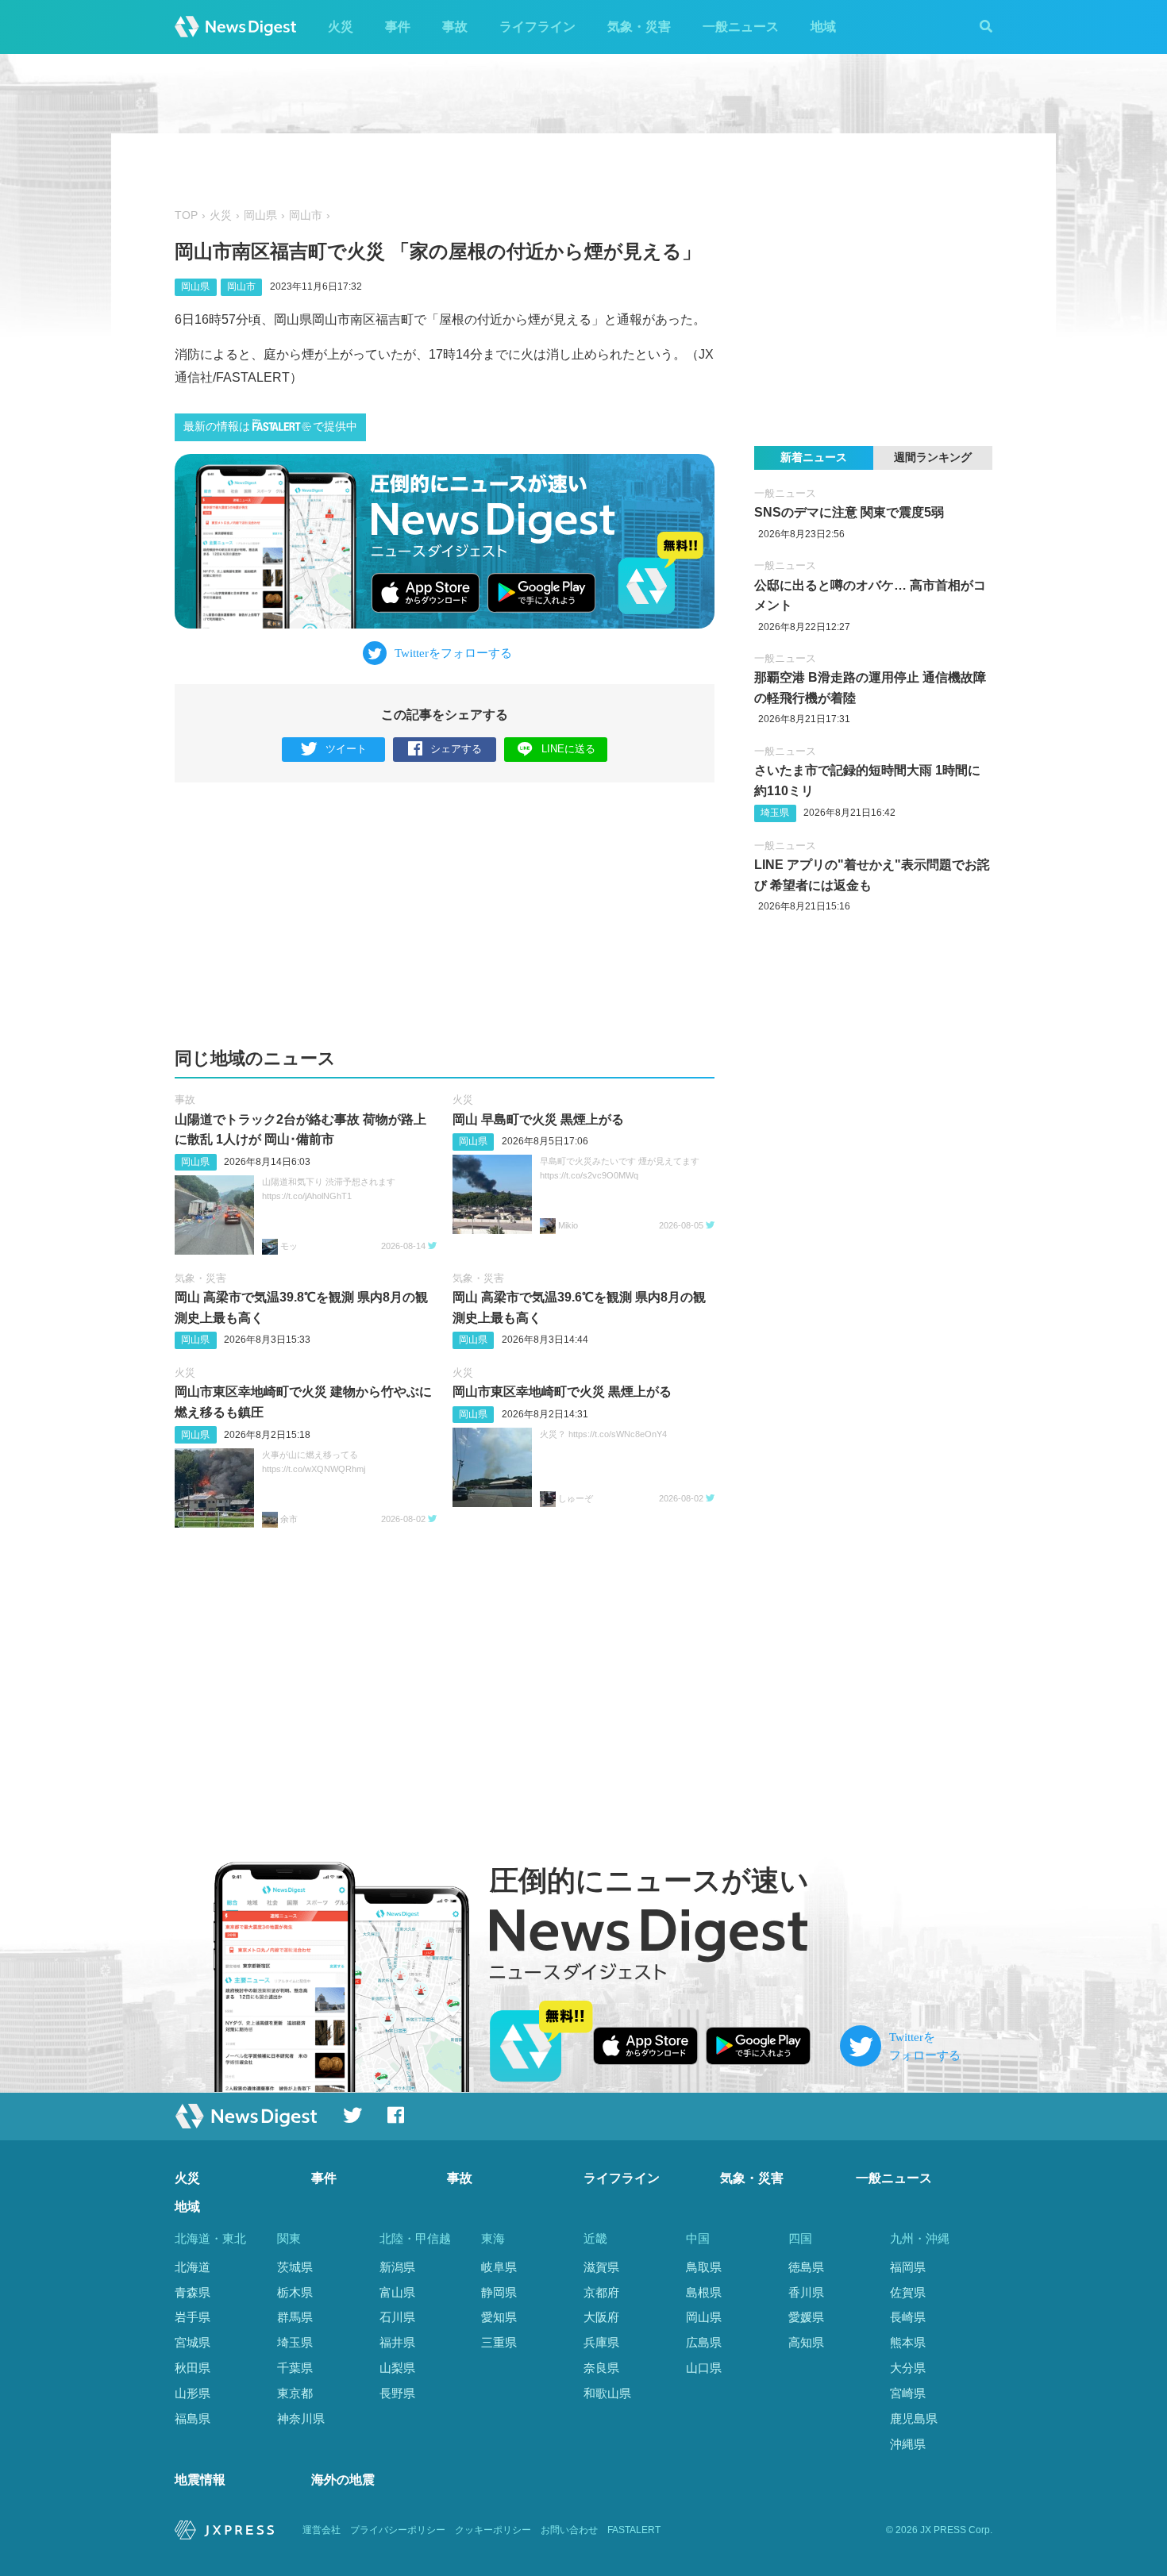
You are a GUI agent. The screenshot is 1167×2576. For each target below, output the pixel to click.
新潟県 (397, 2267)
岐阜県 (499, 2267)
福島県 (193, 2418)
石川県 (397, 2317)
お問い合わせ (569, 2530)
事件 (398, 27)
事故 (455, 27)
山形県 (193, 2393)
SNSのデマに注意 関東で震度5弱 (849, 512)
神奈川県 (301, 2418)
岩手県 (193, 2317)
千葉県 (295, 2368)
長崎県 (908, 2317)
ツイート (346, 749)
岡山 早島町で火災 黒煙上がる (538, 1119)
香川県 (806, 2292)
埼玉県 (775, 813)
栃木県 (295, 2292)
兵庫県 (601, 2342)
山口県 (704, 2368)
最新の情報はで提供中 (270, 427)
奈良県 (601, 2368)
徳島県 (806, 2267)
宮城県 (193, 2342)
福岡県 (908, 2267)
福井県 (397, 2342)
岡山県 (260, 215)
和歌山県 (607, 2393)
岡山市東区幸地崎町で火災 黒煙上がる (562, 1392)
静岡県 (499, 2292)
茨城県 (295, 2267)
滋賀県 (601, 2267)
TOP (186, 215)
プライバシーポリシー (398, 2530)
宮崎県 (908, 2393)
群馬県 (295, 2317)
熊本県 (908, 2342)
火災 (341, 27)
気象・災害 (639, 27)
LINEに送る (568, 749)
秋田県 (193, 2368)
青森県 (193, 2292)
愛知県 (499, 2317)
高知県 (806, 2342)
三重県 (499, 2342)
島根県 (704, 2292)
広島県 (704, 2342)
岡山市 (306, 215)
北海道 (193, 2267)
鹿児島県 (914, 2418)
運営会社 (322, 2530)
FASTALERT (634, 2530)
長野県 (397, 2393)
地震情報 (200, 2480)
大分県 (908, 2368)
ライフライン (537, 27)
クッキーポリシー (493, 2530)
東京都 (295, 2393)
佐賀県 (908, 2292)
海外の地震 (343, 2480)
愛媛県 (806, 2317)
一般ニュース (741, 27)
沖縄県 (908, 2444)
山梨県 (397, 2368)
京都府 (601, 2292)
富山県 (397, 2292)
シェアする (456, 749)
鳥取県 (704, 2267)
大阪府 (601, 2317)
